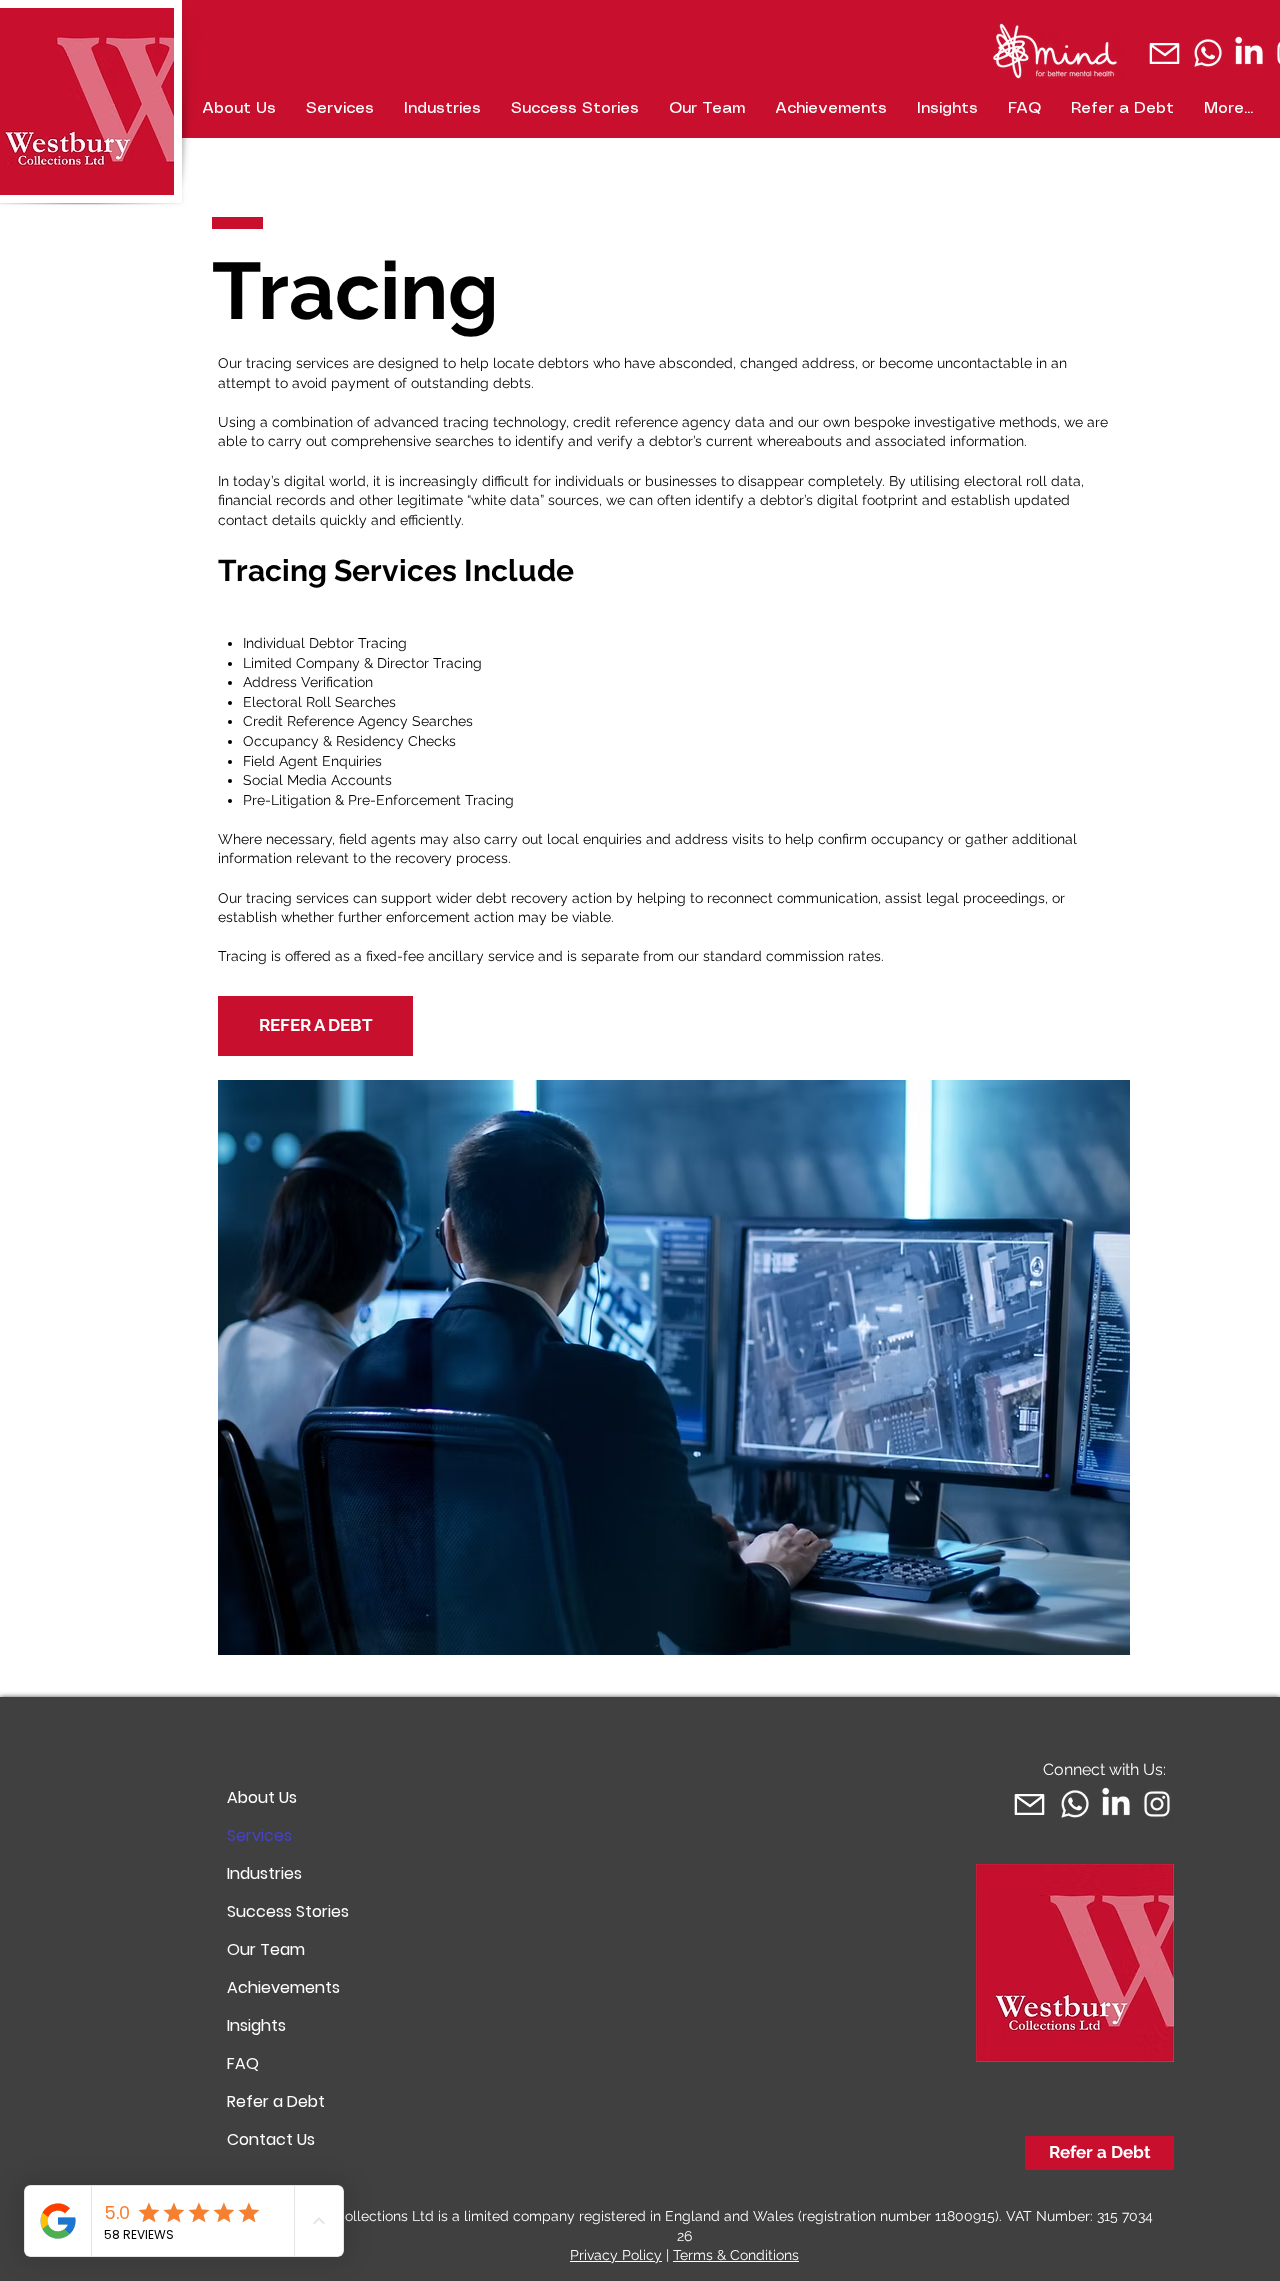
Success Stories (288, 1911)
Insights (256, 2025)
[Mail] (1164, 53)
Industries (264, 1873)
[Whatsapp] (1208, 53)
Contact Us (271, 2139)
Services (259, 1835)
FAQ (243, 2063)
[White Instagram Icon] (1157, 1804)
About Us (262, 1797)
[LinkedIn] (1249, 53)
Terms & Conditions (736, 2255)
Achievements (283, 1987)
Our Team (266, 1949)
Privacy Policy (616, 2255)
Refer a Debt (276, 2101)
